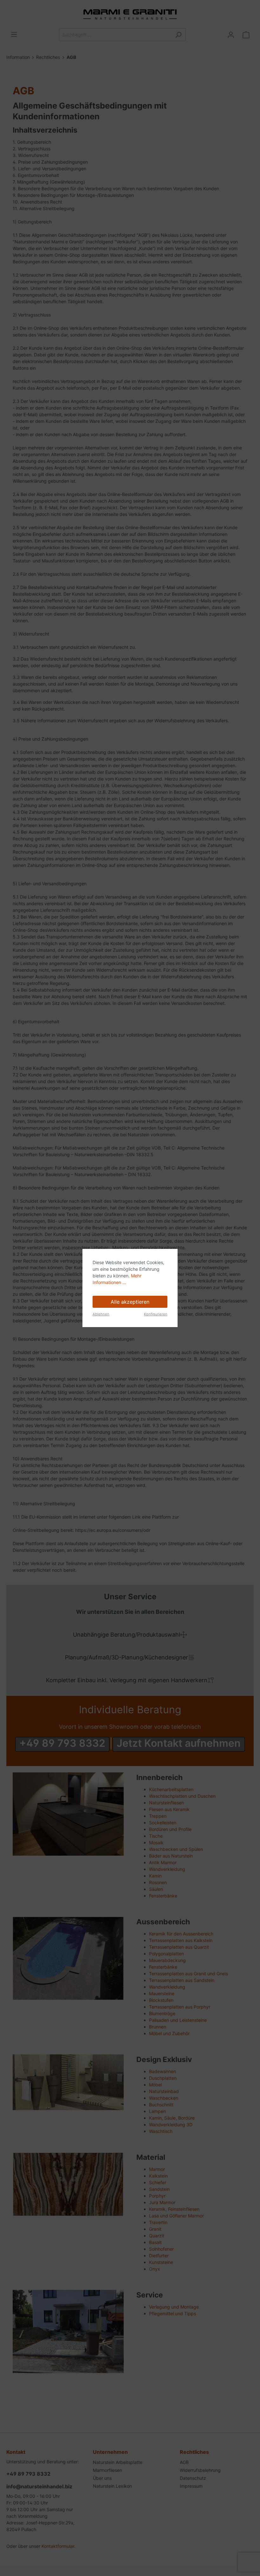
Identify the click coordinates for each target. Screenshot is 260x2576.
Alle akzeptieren (130, 1302)
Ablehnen (101, 1314)
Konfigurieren (156, 1314)
